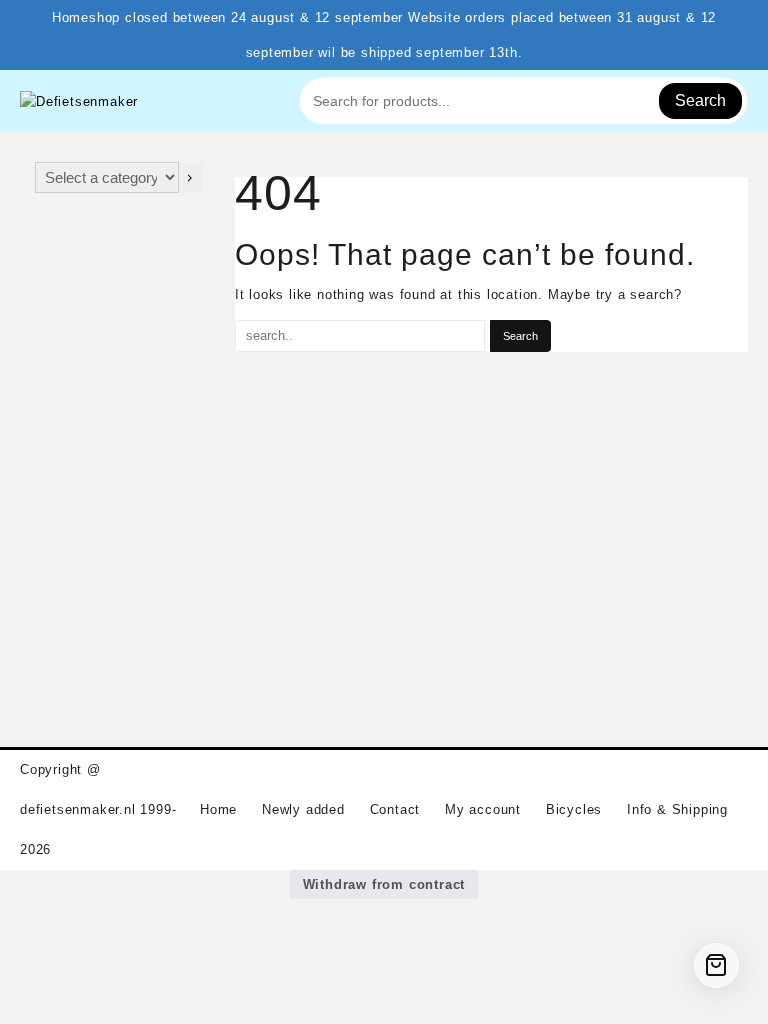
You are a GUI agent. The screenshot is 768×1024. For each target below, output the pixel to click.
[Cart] (716, 965)
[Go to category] (190, 177)
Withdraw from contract (384, 884)
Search (700, 100)
